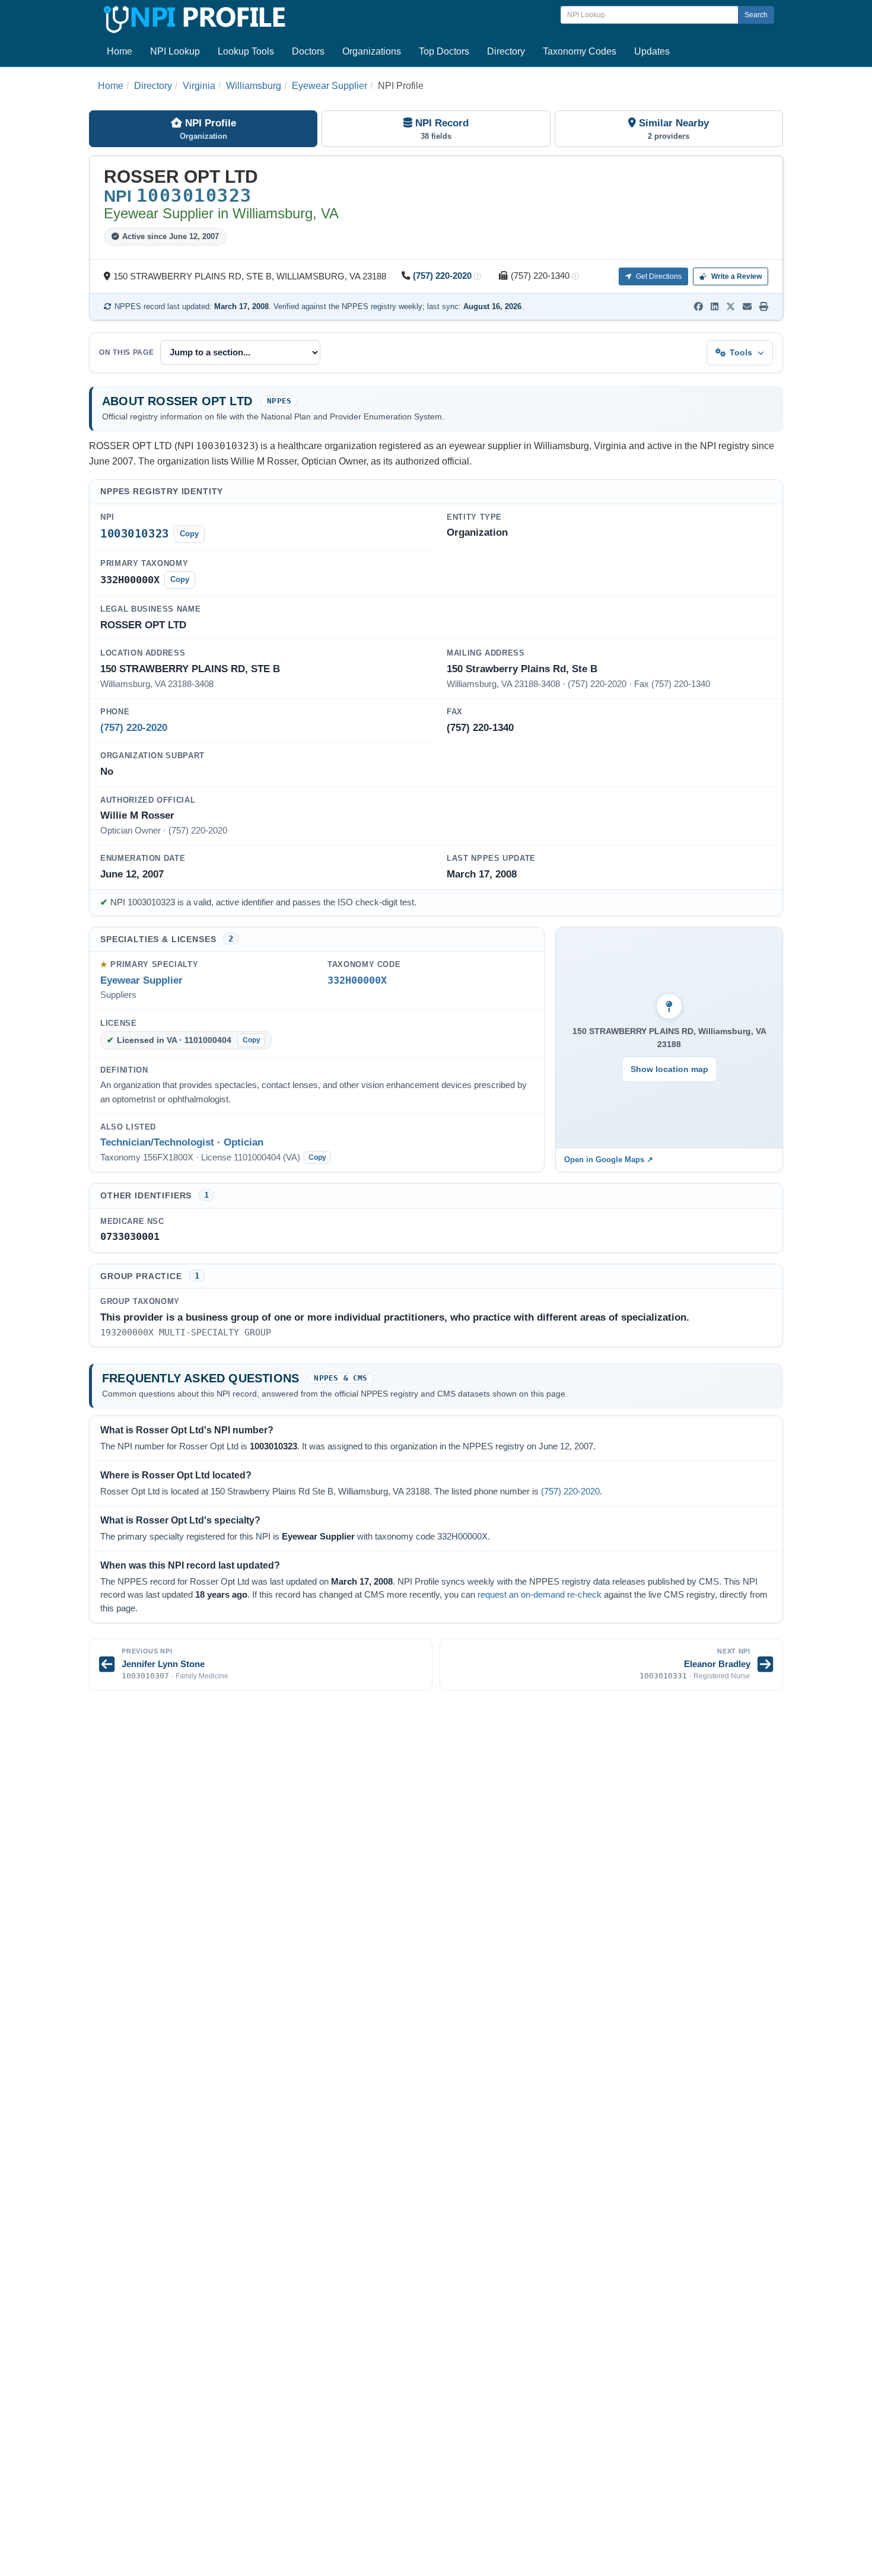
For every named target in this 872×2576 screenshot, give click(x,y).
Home (120, 51)
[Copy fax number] (575, 277)
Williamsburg (254, 86)
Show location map (669, 1069)
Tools (741, 352)
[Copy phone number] (478, 277)
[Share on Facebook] (698, 307)
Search (756, 15)
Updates (652, 51)
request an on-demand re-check (540, 1595)
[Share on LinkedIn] (715, 307)
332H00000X (357, 980)
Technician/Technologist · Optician (182, 1142)
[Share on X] (731, 307)
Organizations (372, 51)
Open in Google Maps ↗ (609, 1160)
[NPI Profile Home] (193, 18)
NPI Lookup (175, 51)
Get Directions (658, 276)
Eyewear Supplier (330, 86)
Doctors (308, 51)
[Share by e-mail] (747, 307)
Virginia (199, 86)
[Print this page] (764, 307)
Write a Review (736, 276)
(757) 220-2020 (442, 276)
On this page (127, 352)
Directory (506, 51)
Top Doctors (444, 51)
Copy (189, 534)
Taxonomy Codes (580, 51)
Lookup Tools (246, 51)
